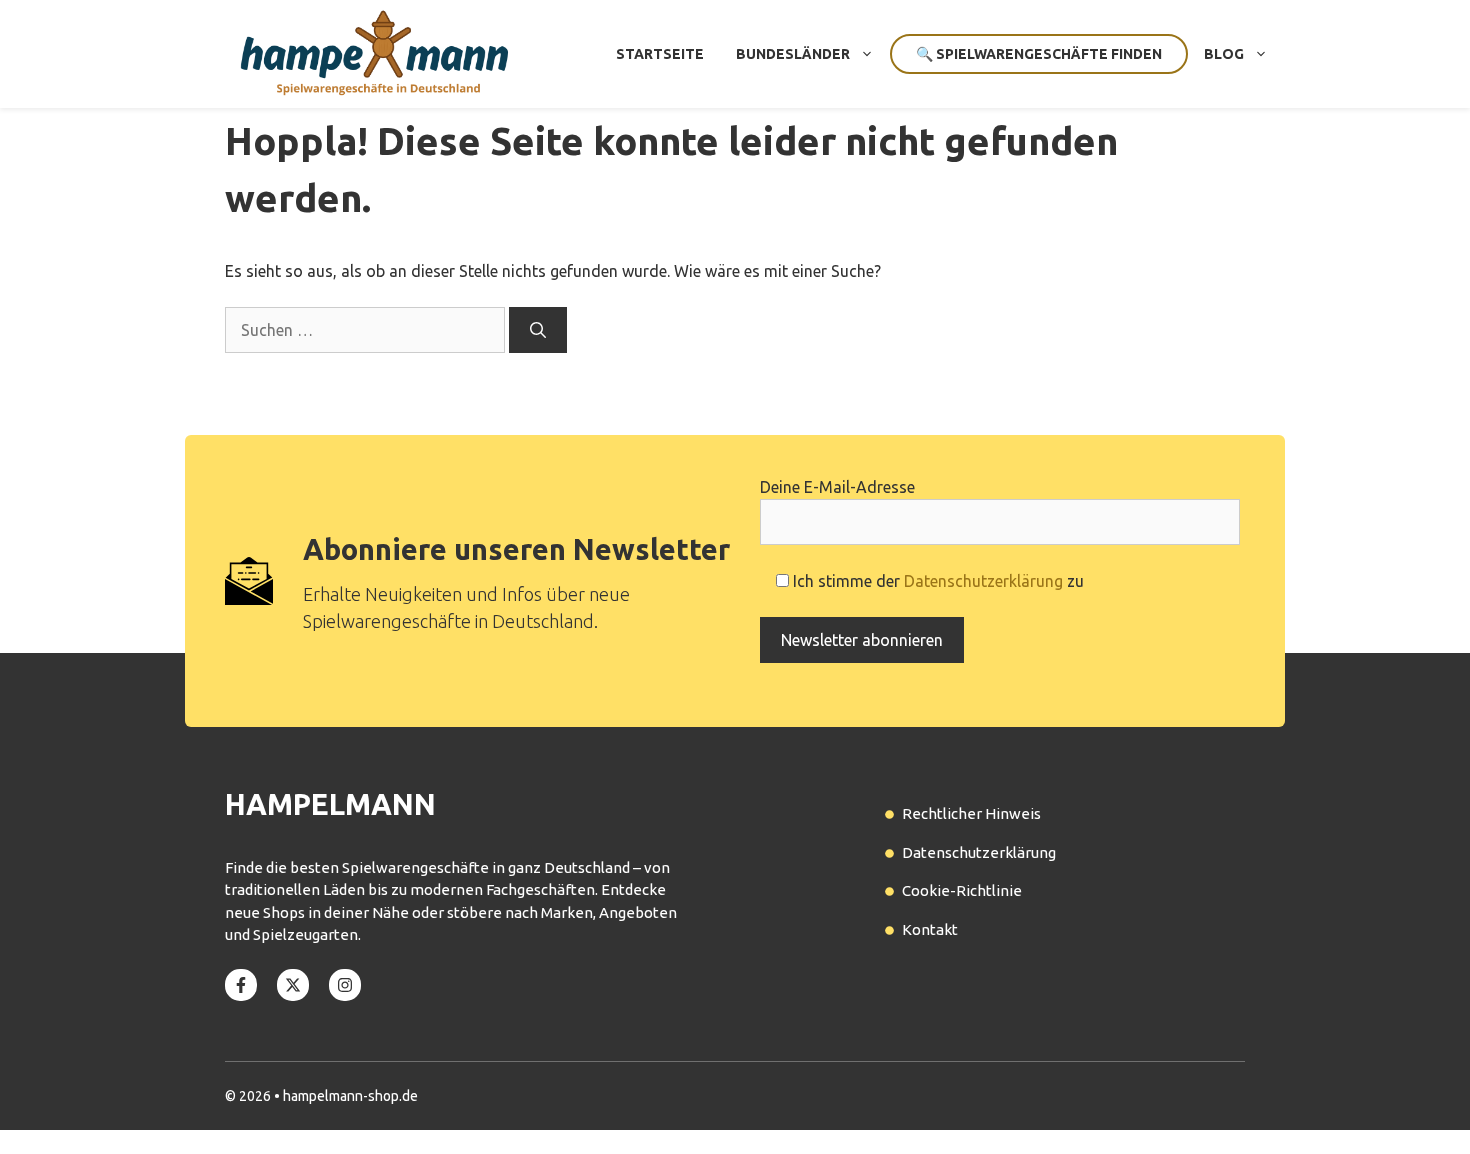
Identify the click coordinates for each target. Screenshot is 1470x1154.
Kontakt (930, 929)
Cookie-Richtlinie (962, 890)
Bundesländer (793, 54)
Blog (1224, 54)
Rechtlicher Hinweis (971, 813)
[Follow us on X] (293, 985)
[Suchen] (538, 330)
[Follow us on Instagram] (345, 985)
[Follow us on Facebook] (241, 985)
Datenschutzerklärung (983, 581)
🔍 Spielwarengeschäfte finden (1039, 54)
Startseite (660, 54)
